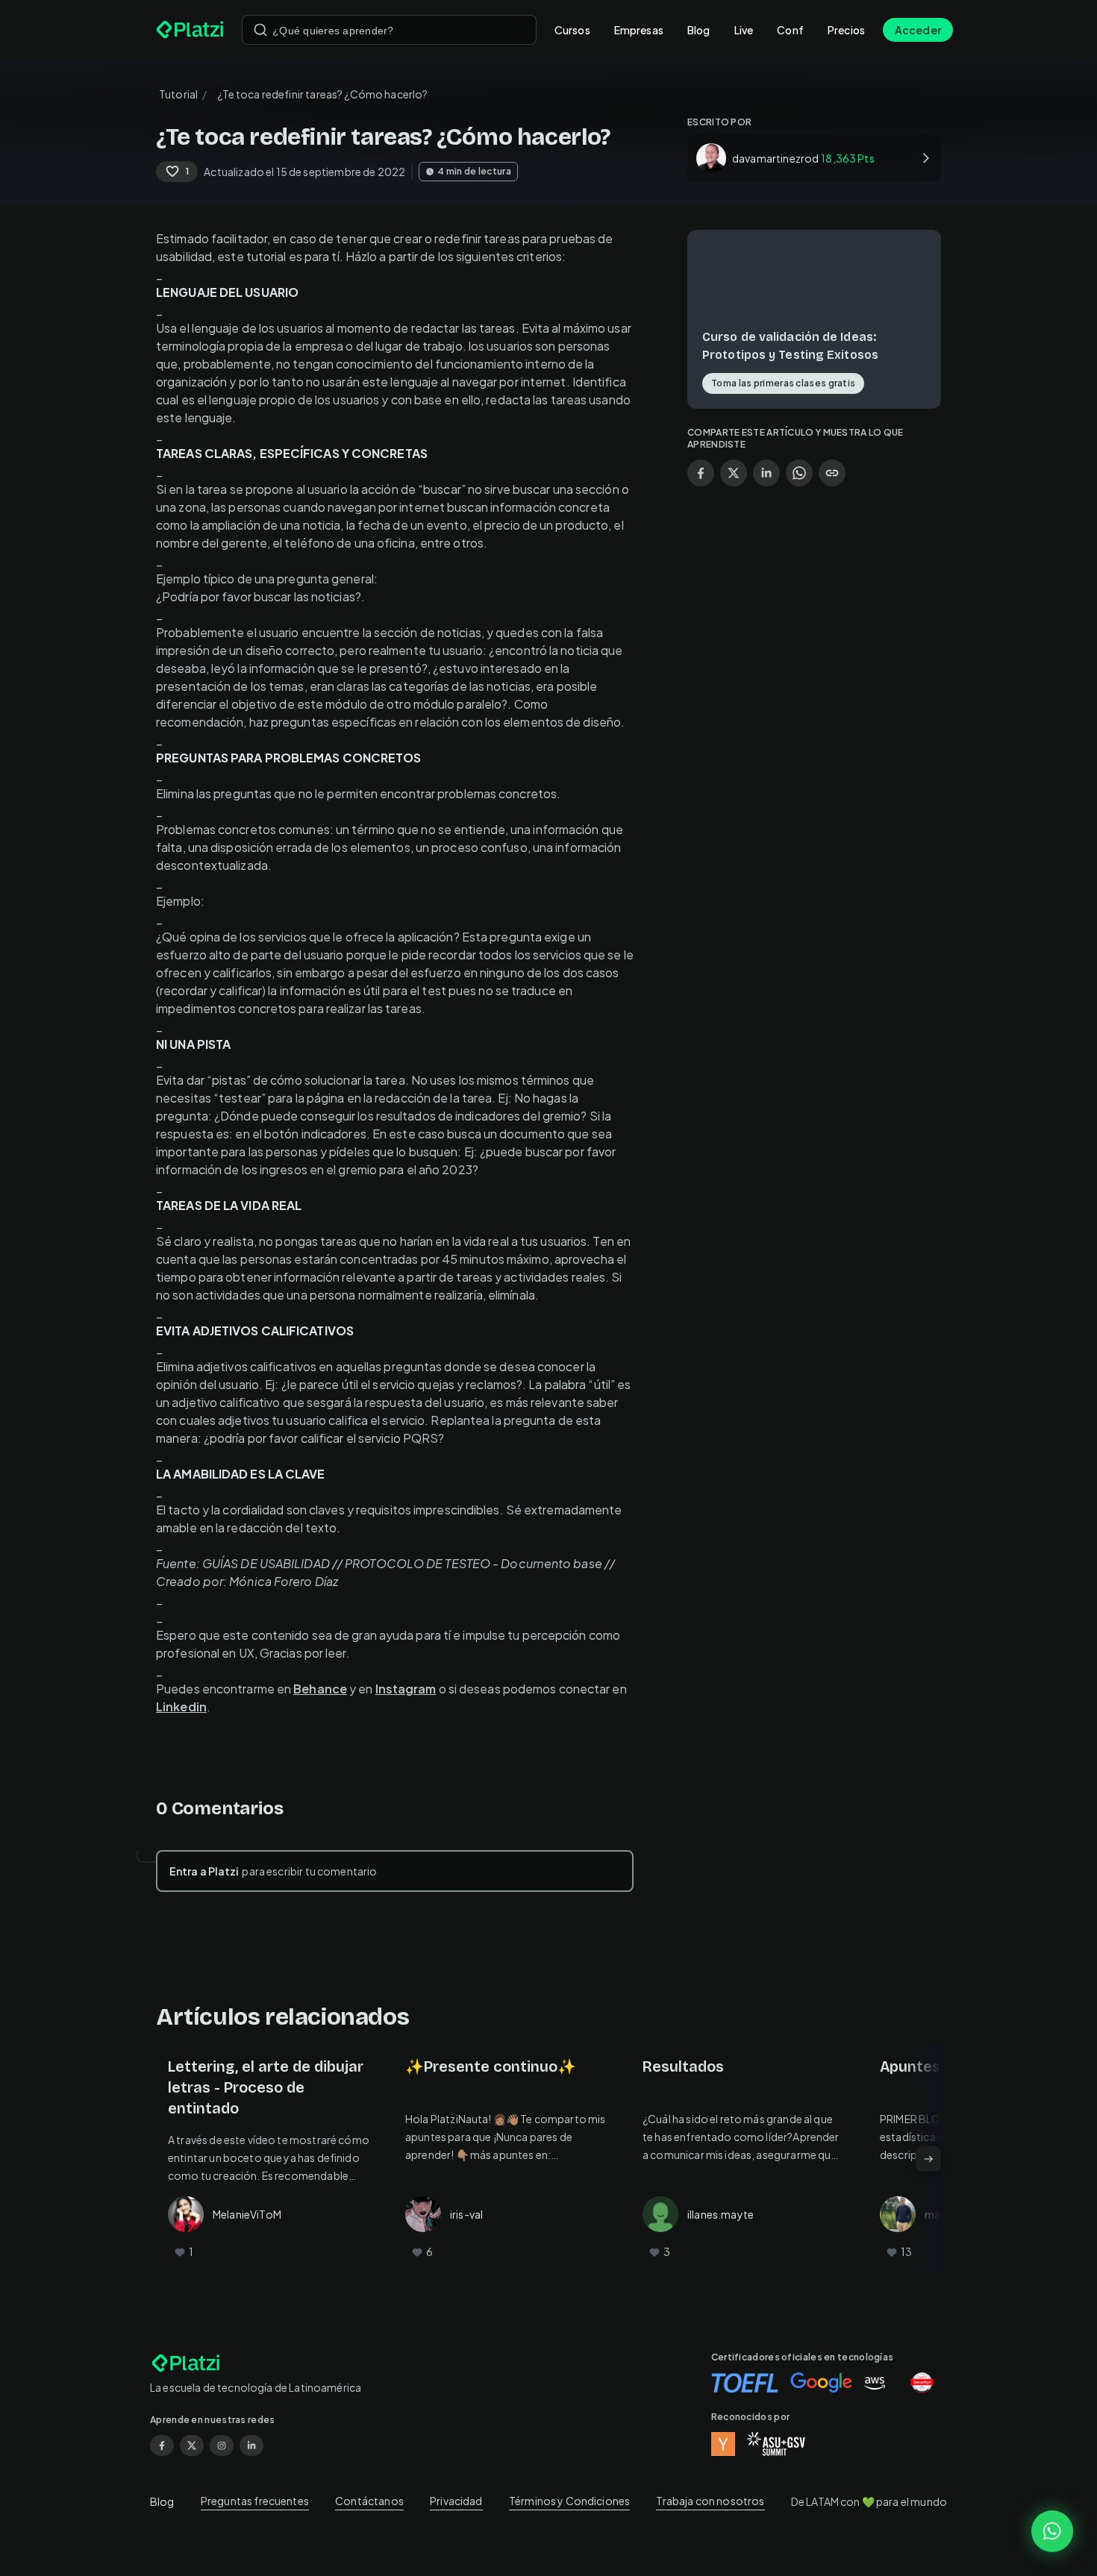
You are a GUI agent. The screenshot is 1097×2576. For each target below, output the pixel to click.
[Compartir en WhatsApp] (799, 473)
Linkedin (181, 1707)
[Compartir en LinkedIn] (766, 473)
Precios (846, 30)
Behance (320, 1689)
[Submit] (260, 30)
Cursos (572, 30)
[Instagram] (222, 2445)
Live (744, 30)
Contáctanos (369, 2501)
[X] (192, 2445)
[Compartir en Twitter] (734, 473)
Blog (699, 30)
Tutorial (178, 94)
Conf (790, 30)
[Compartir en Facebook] (701, 473)
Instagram (406, 1689)
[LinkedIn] (251, 2445)
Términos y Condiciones (569, 2501)
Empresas (639, 30)
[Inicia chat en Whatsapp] (1052, 2531)
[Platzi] (190, 30)
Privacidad (456, 2501)
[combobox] (389, 30)
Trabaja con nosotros (710, 2501)
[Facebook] (162, 2445)
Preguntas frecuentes (255, 2501)
